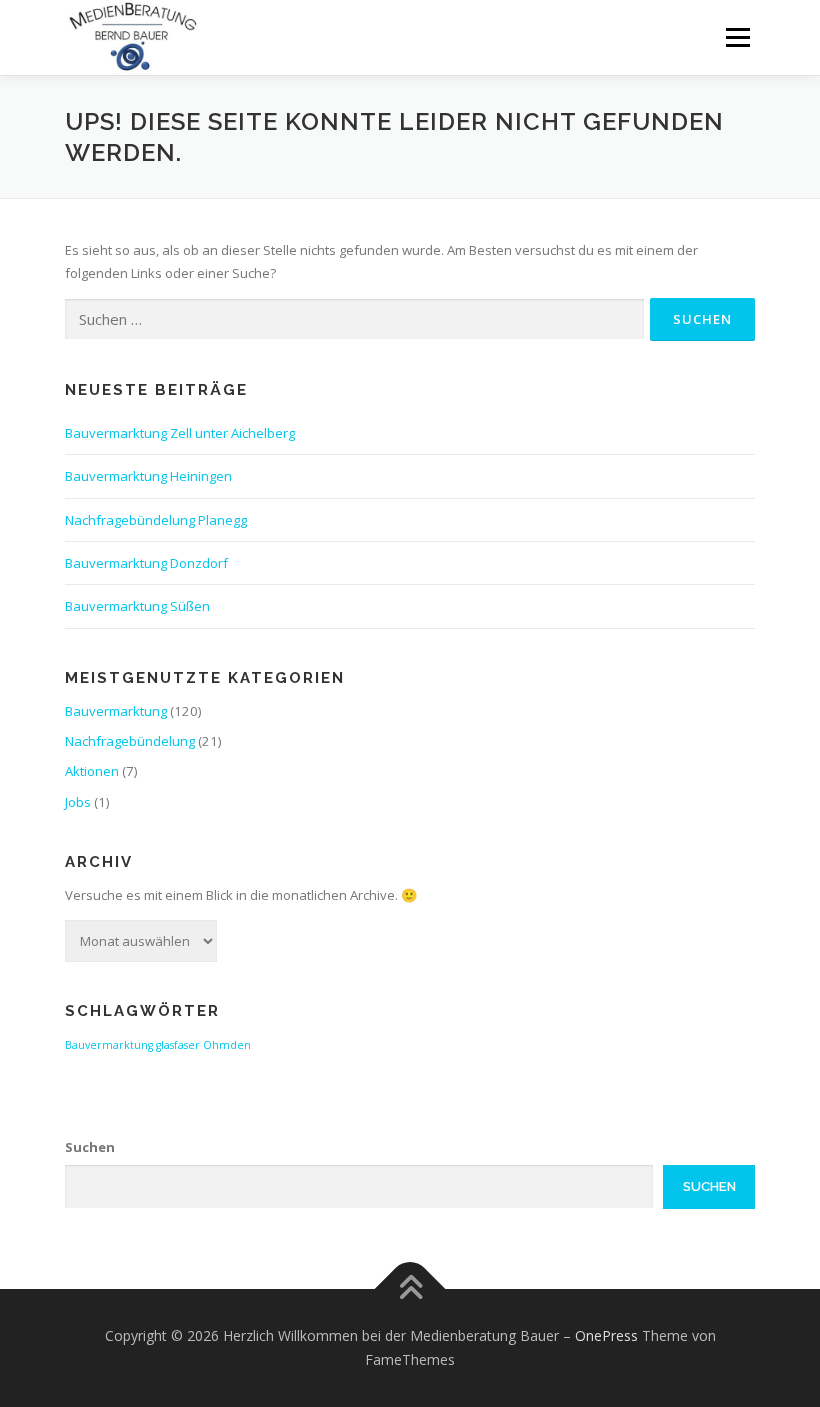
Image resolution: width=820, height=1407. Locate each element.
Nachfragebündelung (130, 741)
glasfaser (178, 1045)
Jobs (78, 802)
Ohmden (227, 1045)
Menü (737, 37)
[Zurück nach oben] (410, 1289)
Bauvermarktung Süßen (137, 606)
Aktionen (92, 771)
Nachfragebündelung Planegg (156, 520)
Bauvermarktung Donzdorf (146, 563)
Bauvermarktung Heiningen (148, 476)
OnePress (606, 1335)
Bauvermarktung (116, 711)
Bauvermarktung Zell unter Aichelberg (180, 433)
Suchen (90, 1147)
